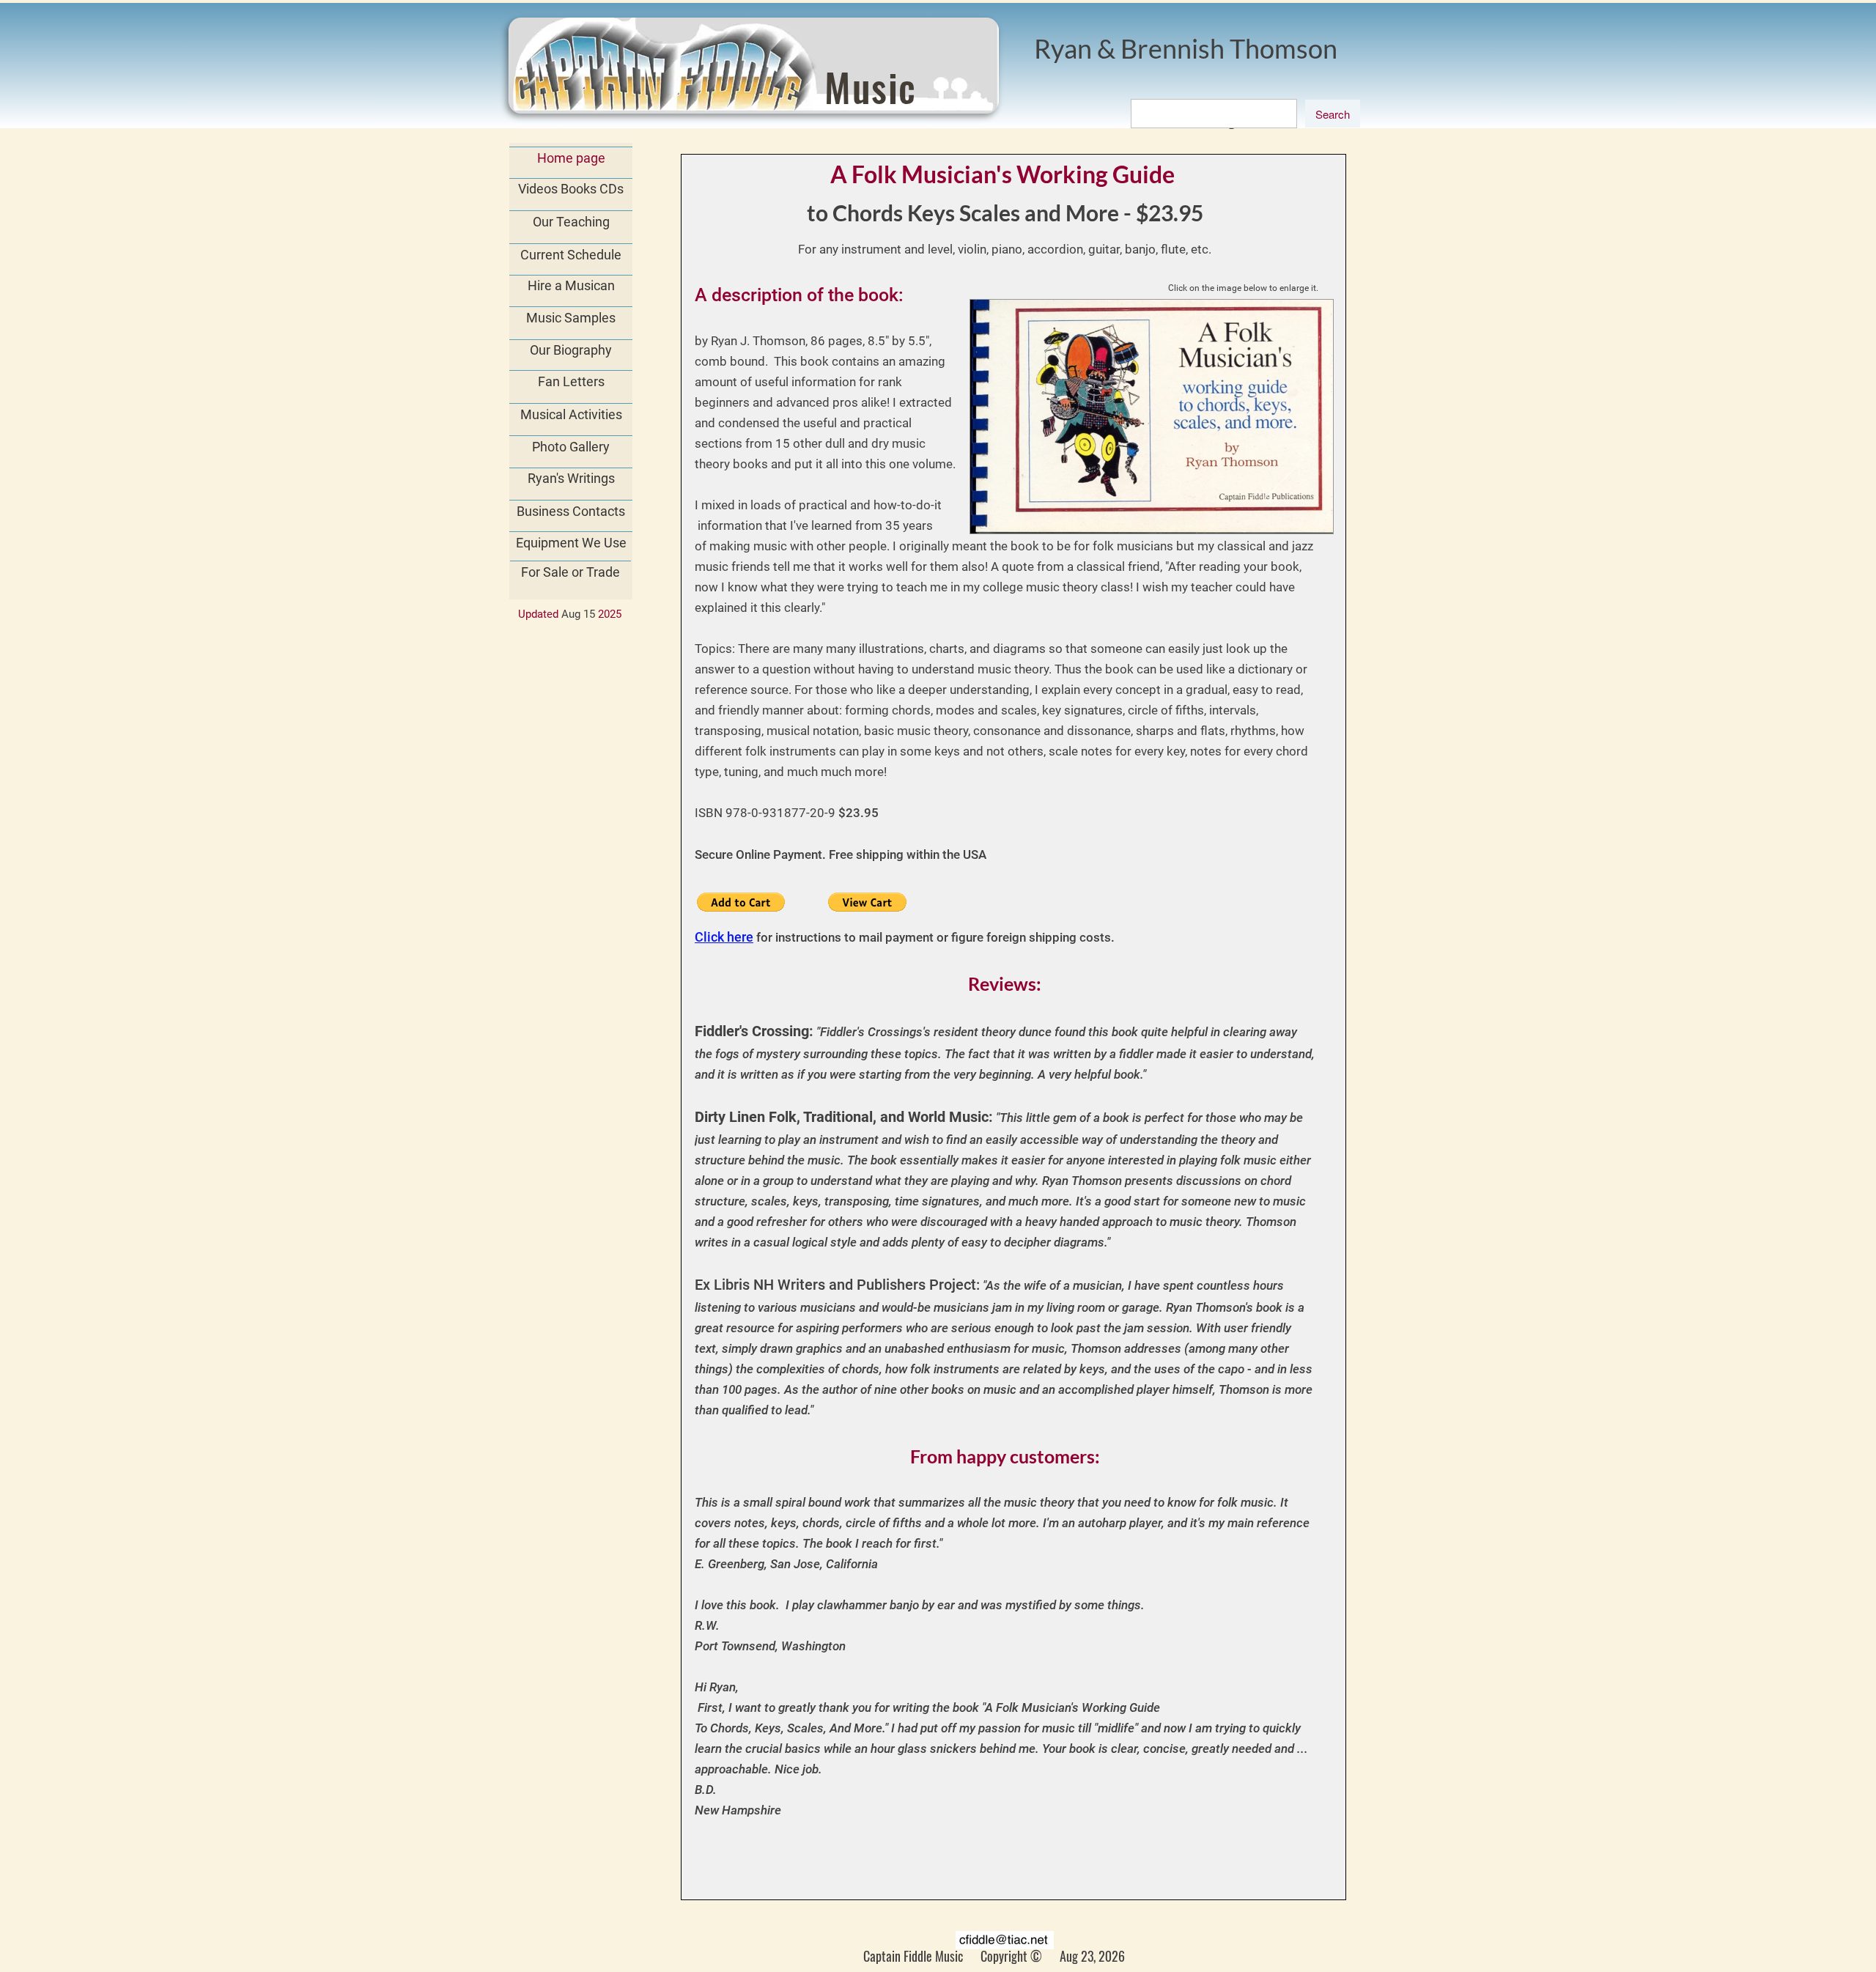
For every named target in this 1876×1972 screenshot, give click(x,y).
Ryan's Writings (571, 478)
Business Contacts (571, 511)
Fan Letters (571, 381)
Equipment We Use (571, 543)
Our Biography (571, 350)
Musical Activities (571, 414)
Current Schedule (571, 255)
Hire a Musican (571, 285)
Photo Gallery (571, 447)
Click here (724, 937)
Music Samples (571, 318)
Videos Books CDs (571, 189)
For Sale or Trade (570, 572)
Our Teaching (571, 222)
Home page (571, 158)
